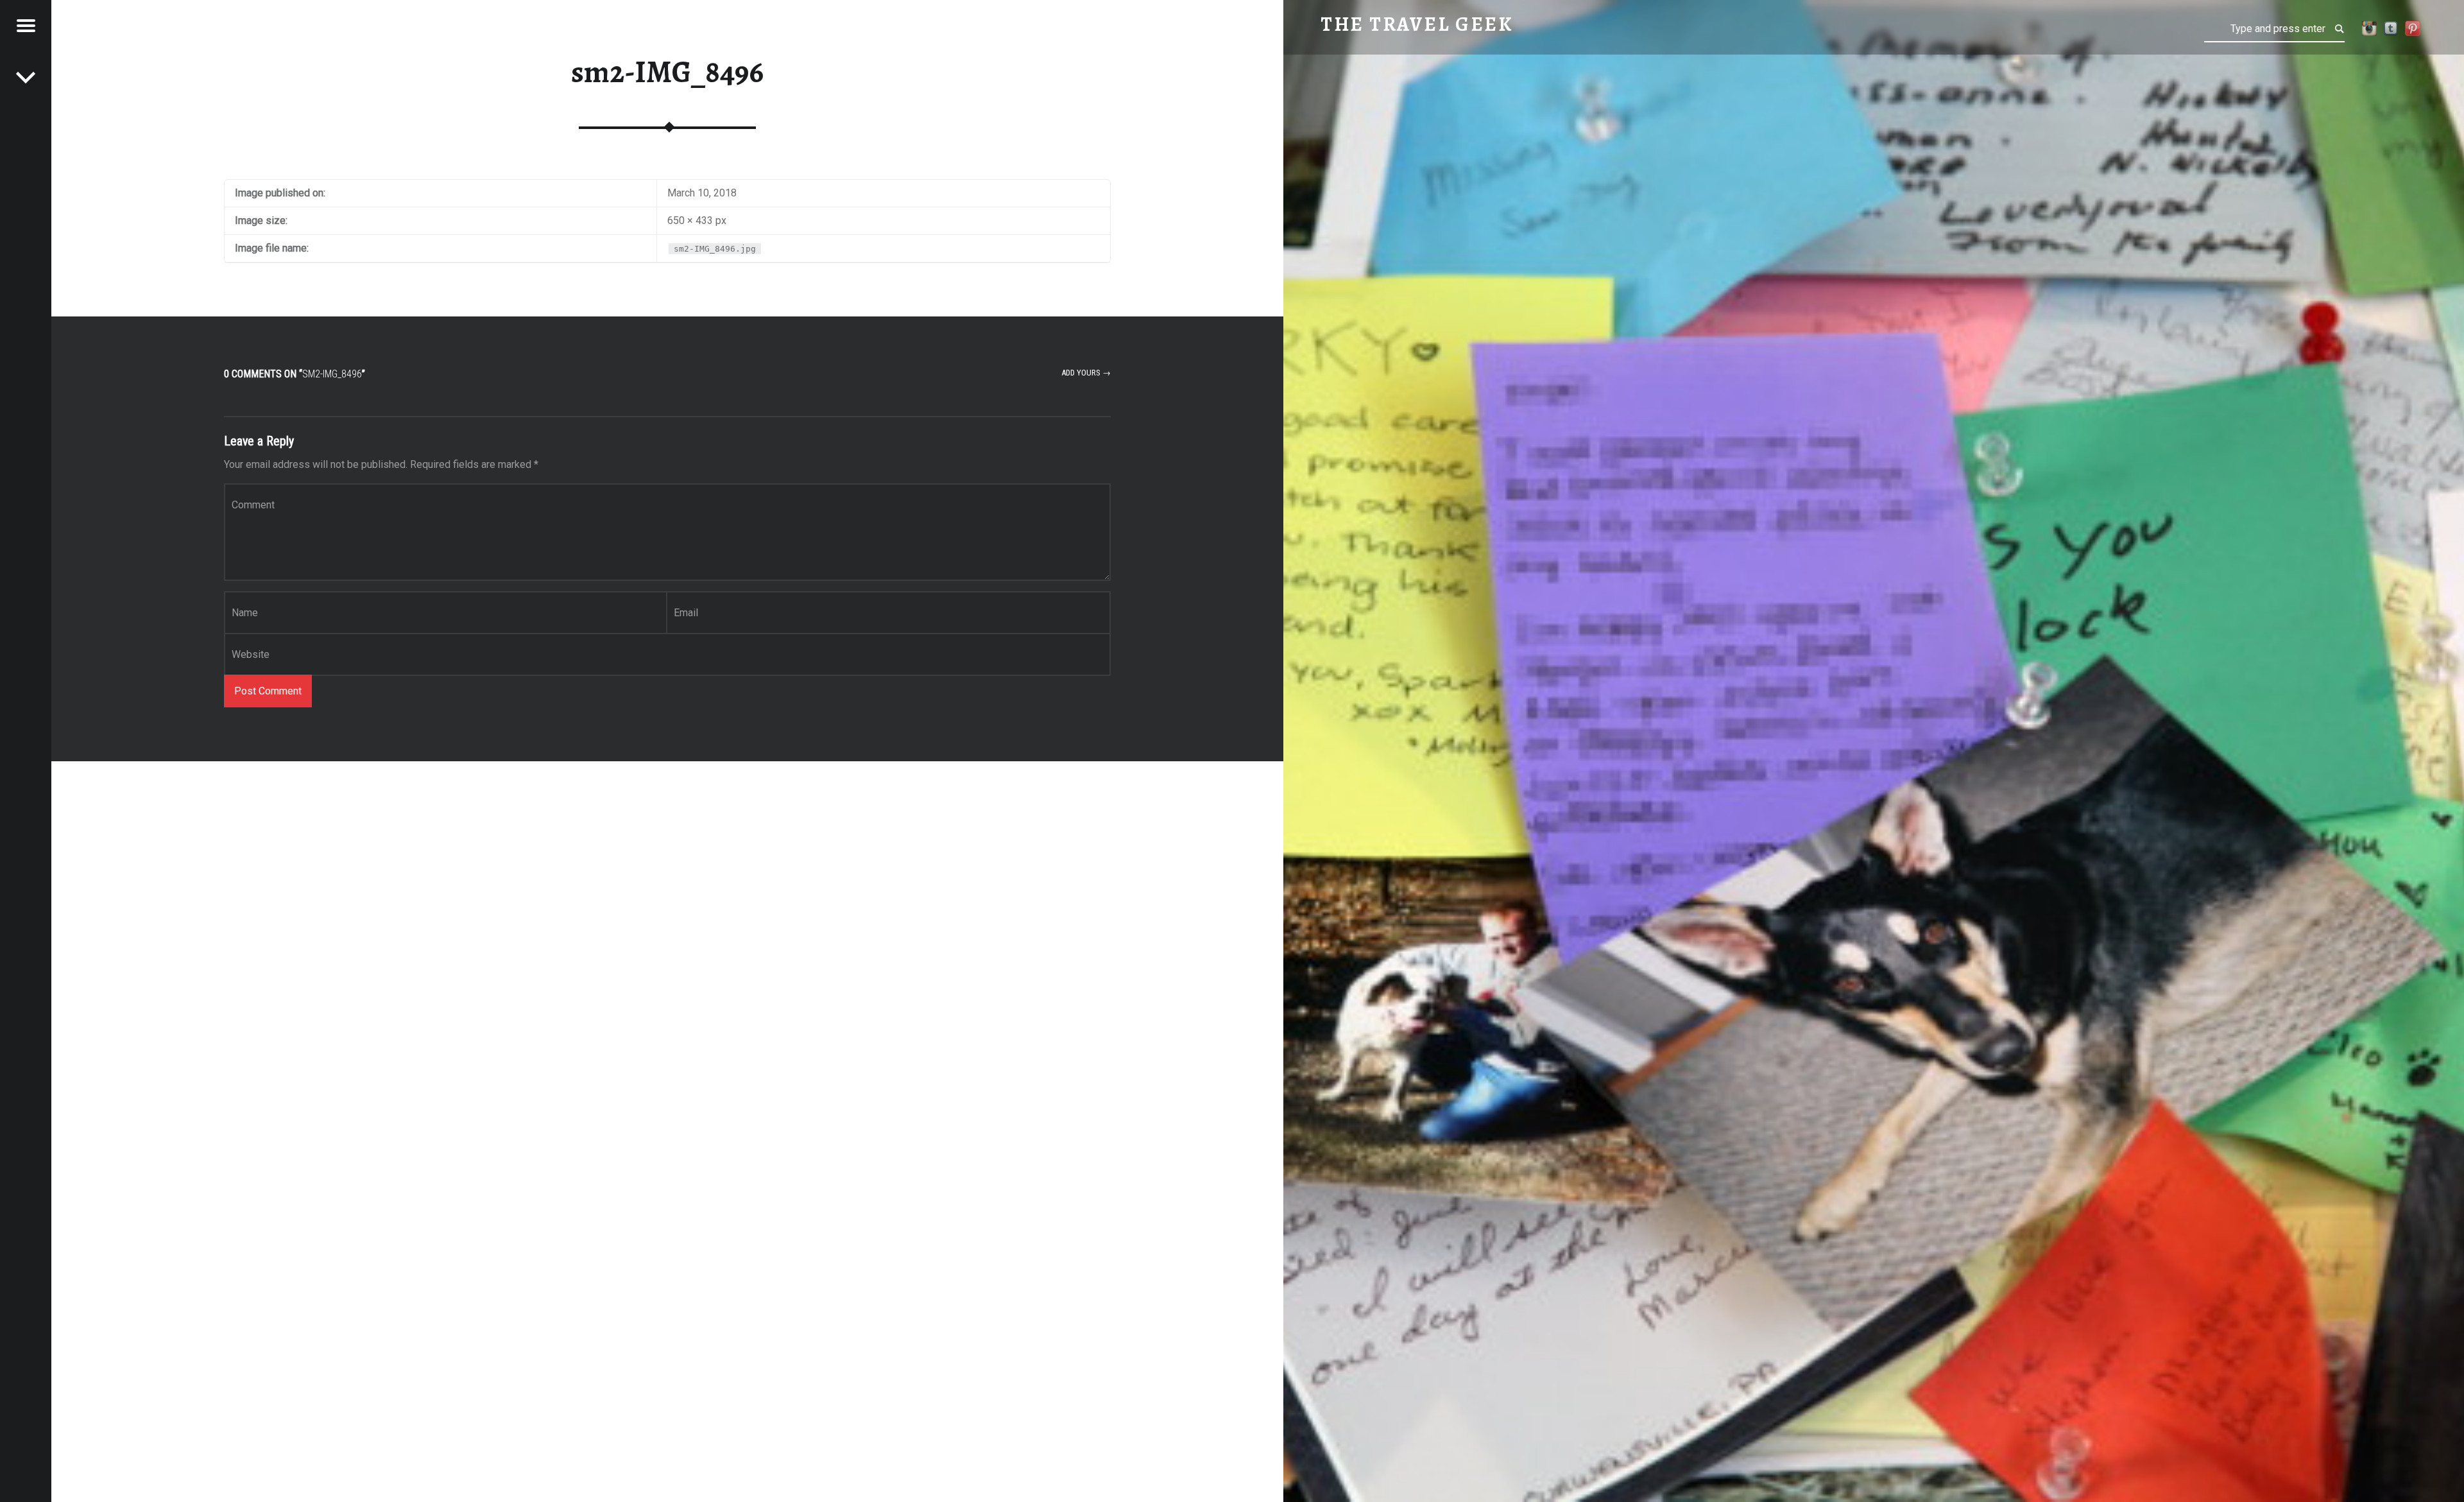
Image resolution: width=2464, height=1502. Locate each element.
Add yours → (1086, 373)
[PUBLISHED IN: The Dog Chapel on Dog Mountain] (26, 77)
